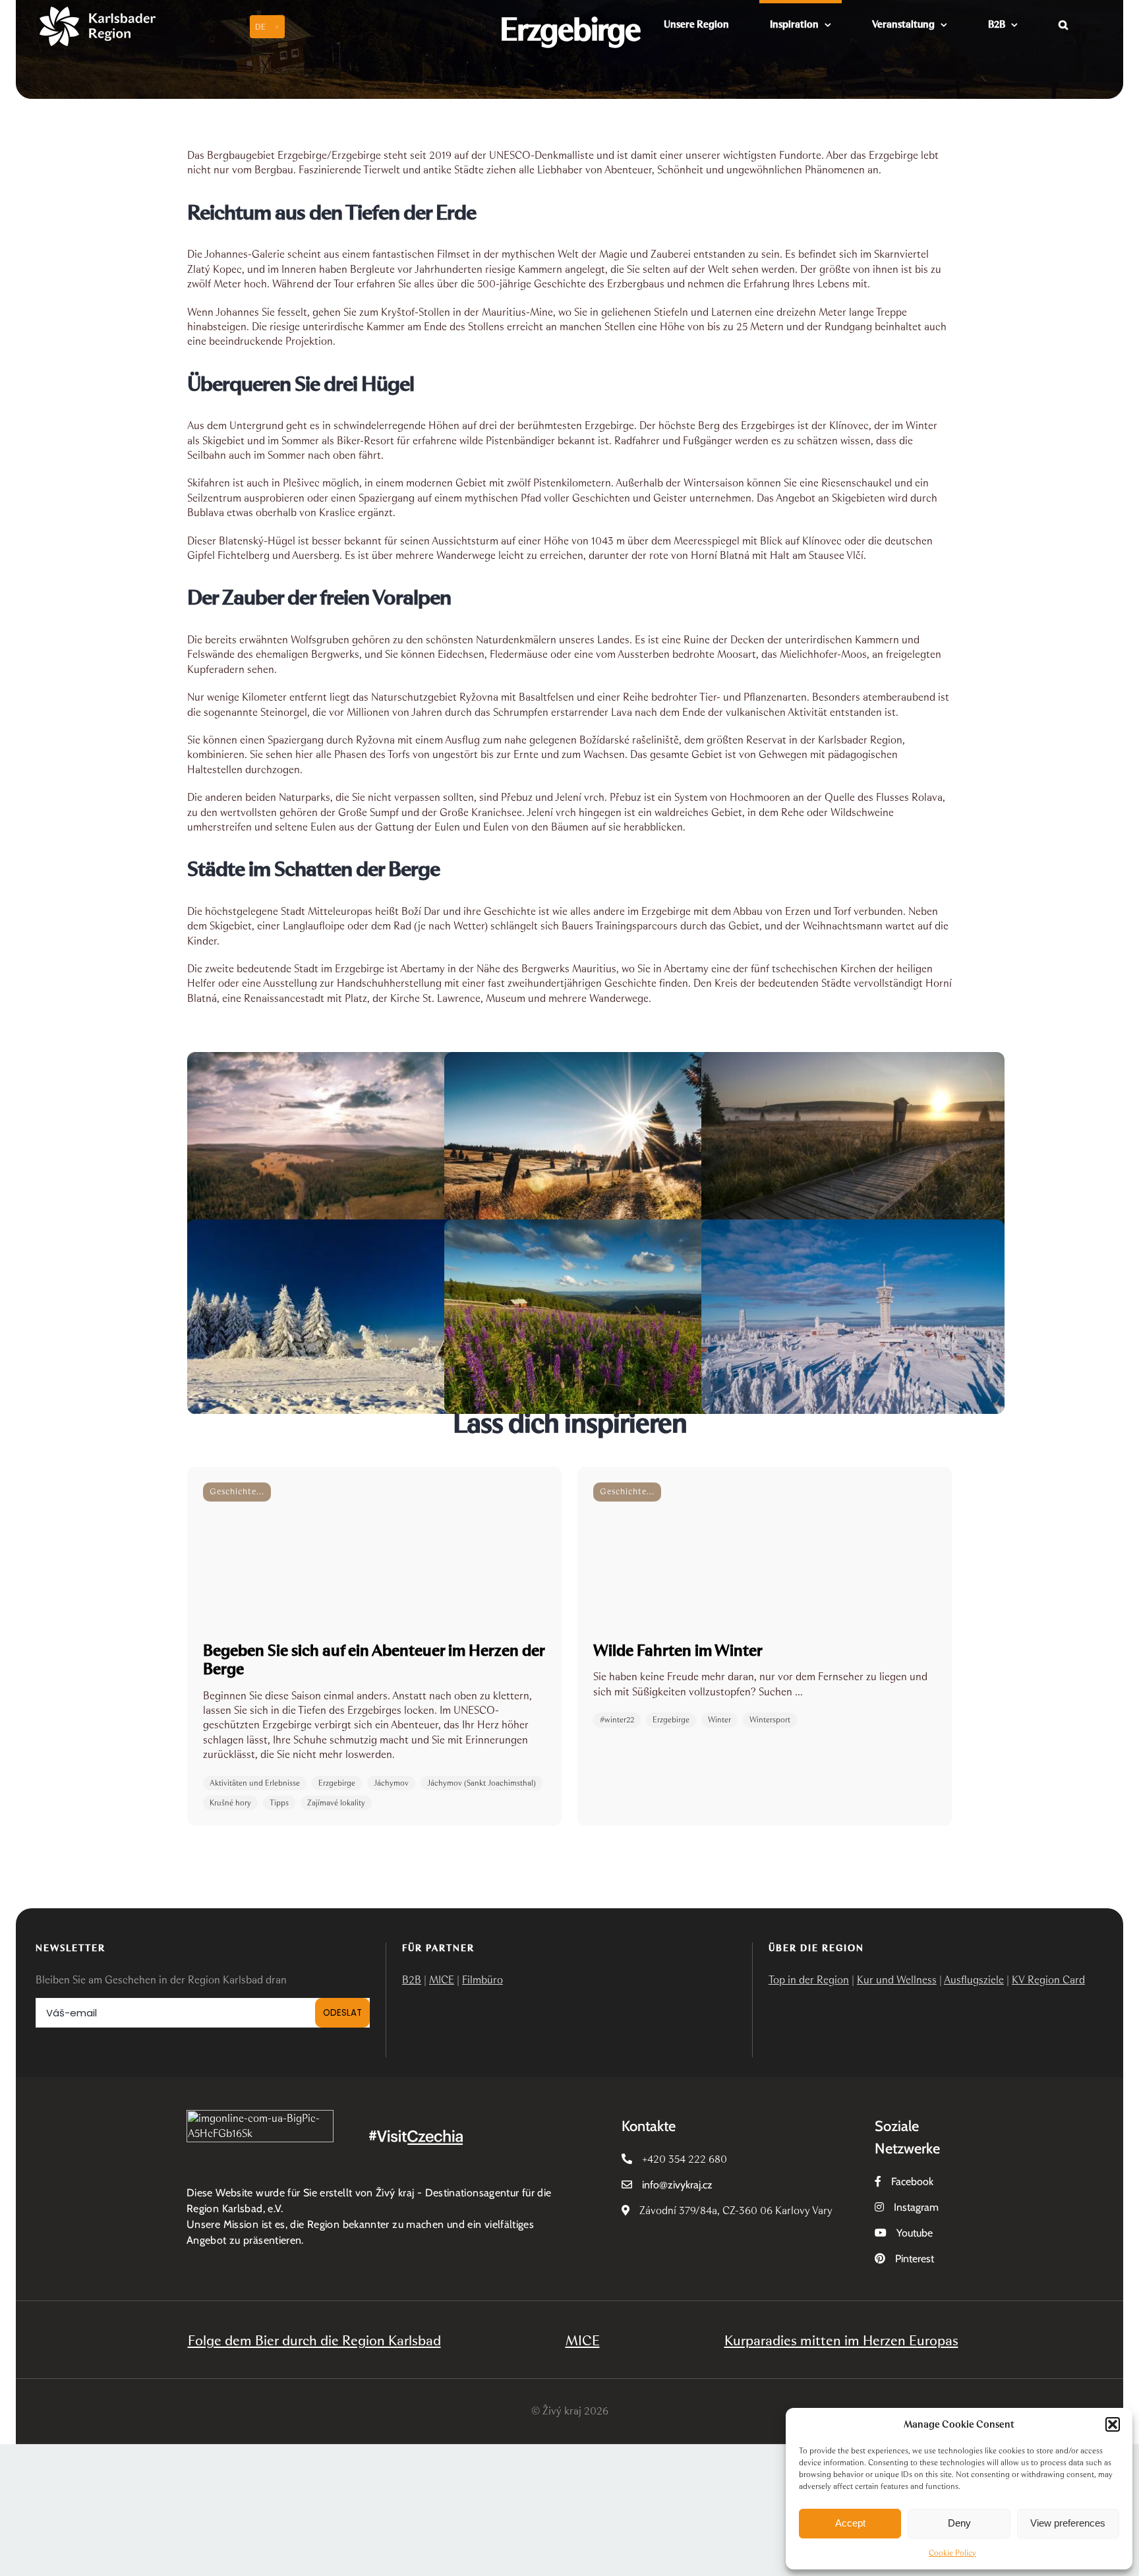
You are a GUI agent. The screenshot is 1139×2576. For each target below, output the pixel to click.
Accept (850, 2523)
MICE (442, 1980)
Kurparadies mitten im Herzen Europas (841, 2340)
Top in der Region (809, 1980)
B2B (412, 1980)
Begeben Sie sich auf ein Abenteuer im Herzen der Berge (374, 1659)
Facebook (912, 2181)
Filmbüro (482, 1980)
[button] (1113, 2424)
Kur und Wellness (897, 1980)
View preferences (1068, 2523)
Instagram (916, 2207)
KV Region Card (1048, 1980)
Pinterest (915, 2259)
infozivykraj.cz (677, 2185)
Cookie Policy (952, 2553)
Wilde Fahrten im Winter (678, 1650)
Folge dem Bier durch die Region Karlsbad (314, 2340)
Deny (959, 2523)
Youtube (915, 2233)
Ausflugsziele (974, 1980)
